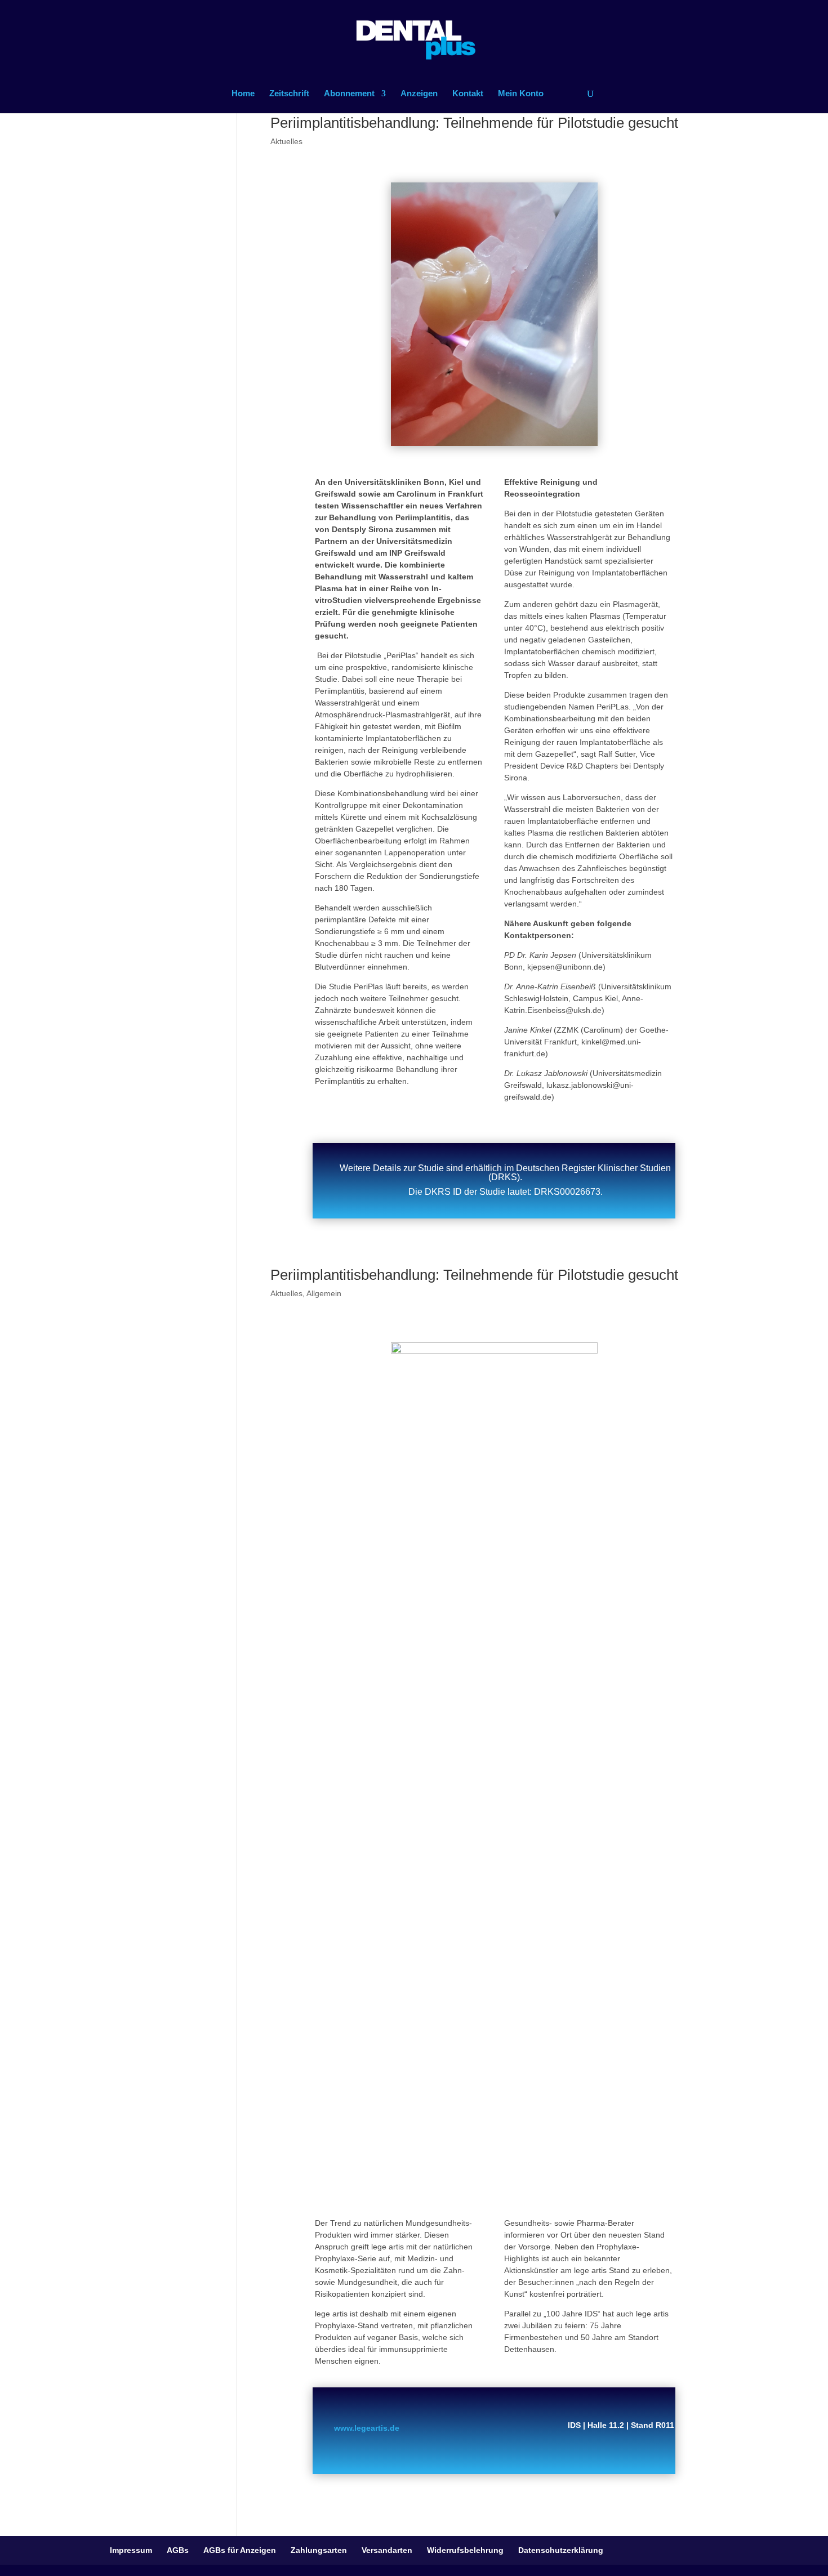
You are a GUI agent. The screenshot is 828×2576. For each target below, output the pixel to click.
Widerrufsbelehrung (465, 2550)
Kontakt (468, 94)
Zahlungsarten (319, 2550)
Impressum (131, 2550)
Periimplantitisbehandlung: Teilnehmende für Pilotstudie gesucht (474, 123)
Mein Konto (521, 94)
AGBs (178, 2550)
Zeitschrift (289, 94)
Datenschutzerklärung (561, 2550)
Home (243, 94)
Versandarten (387, 2550)
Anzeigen (419, 94)
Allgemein (324, 1293)
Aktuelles (286, 141)
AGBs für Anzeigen (240, 2550)
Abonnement (349, 94)
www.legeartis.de (367, 2428)
